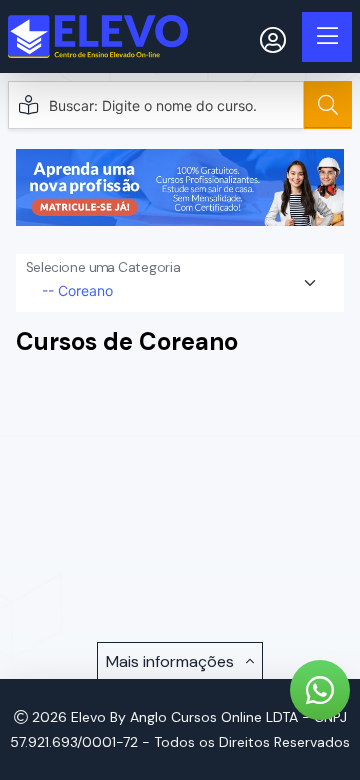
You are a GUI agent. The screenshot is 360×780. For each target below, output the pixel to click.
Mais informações (172, 661)
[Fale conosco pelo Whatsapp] (320, 690)
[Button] (328, 105)
